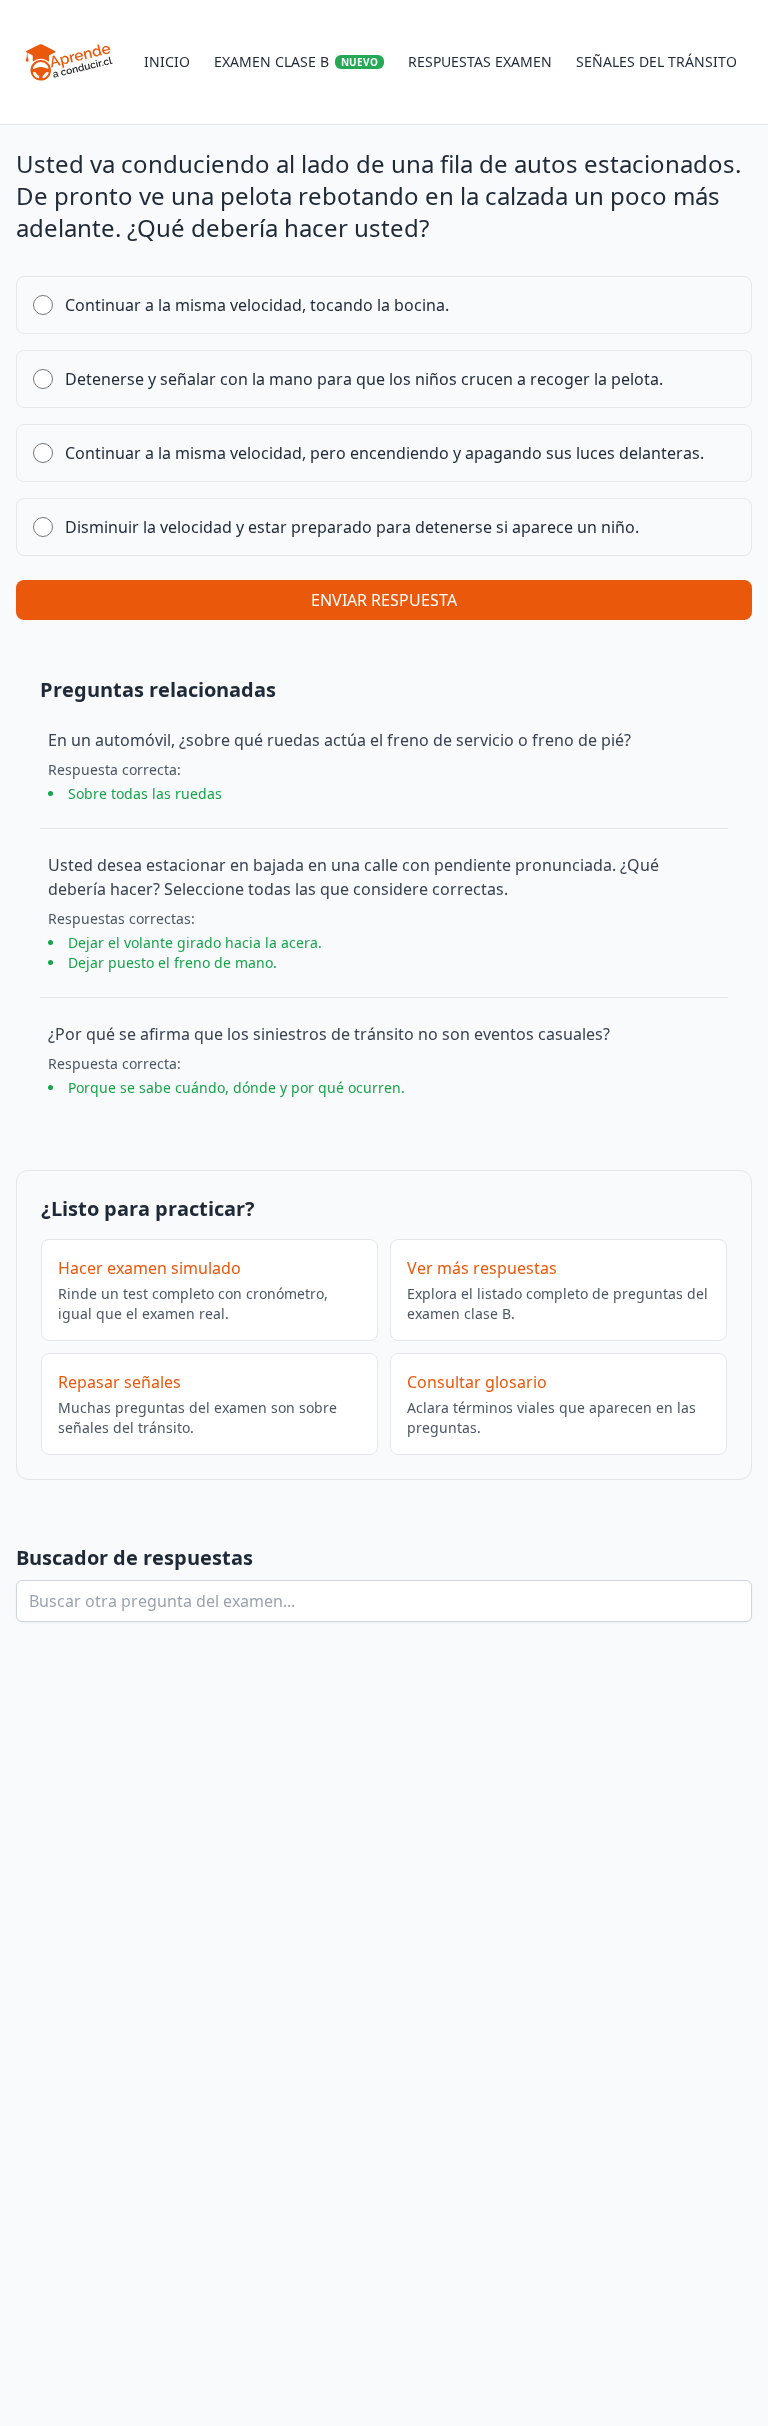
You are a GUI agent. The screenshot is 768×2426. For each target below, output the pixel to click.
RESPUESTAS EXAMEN (480, 61)
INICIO (167, 61)
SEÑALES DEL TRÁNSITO (656, 61)
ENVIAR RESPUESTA (384, 600)
